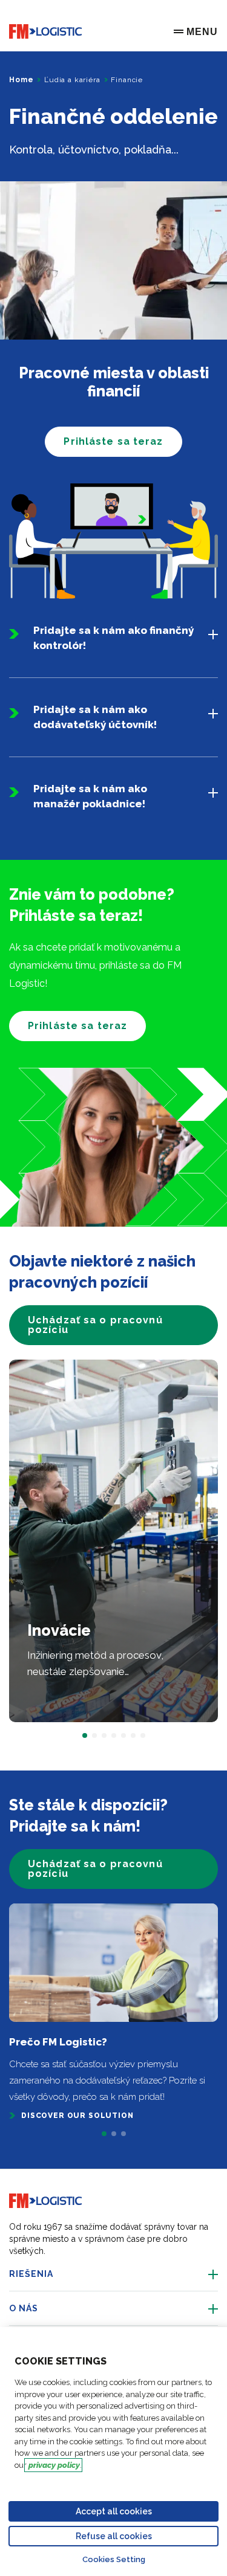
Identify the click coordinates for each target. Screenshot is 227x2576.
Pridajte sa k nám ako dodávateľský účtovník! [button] (95, 717)
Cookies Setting (114, 2559)
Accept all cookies (114, 2511)
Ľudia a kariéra (72, 80)
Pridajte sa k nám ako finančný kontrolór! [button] (113, 638)
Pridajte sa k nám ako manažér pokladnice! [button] (90, 796)
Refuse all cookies (114, 2536)
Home (21, 80)
